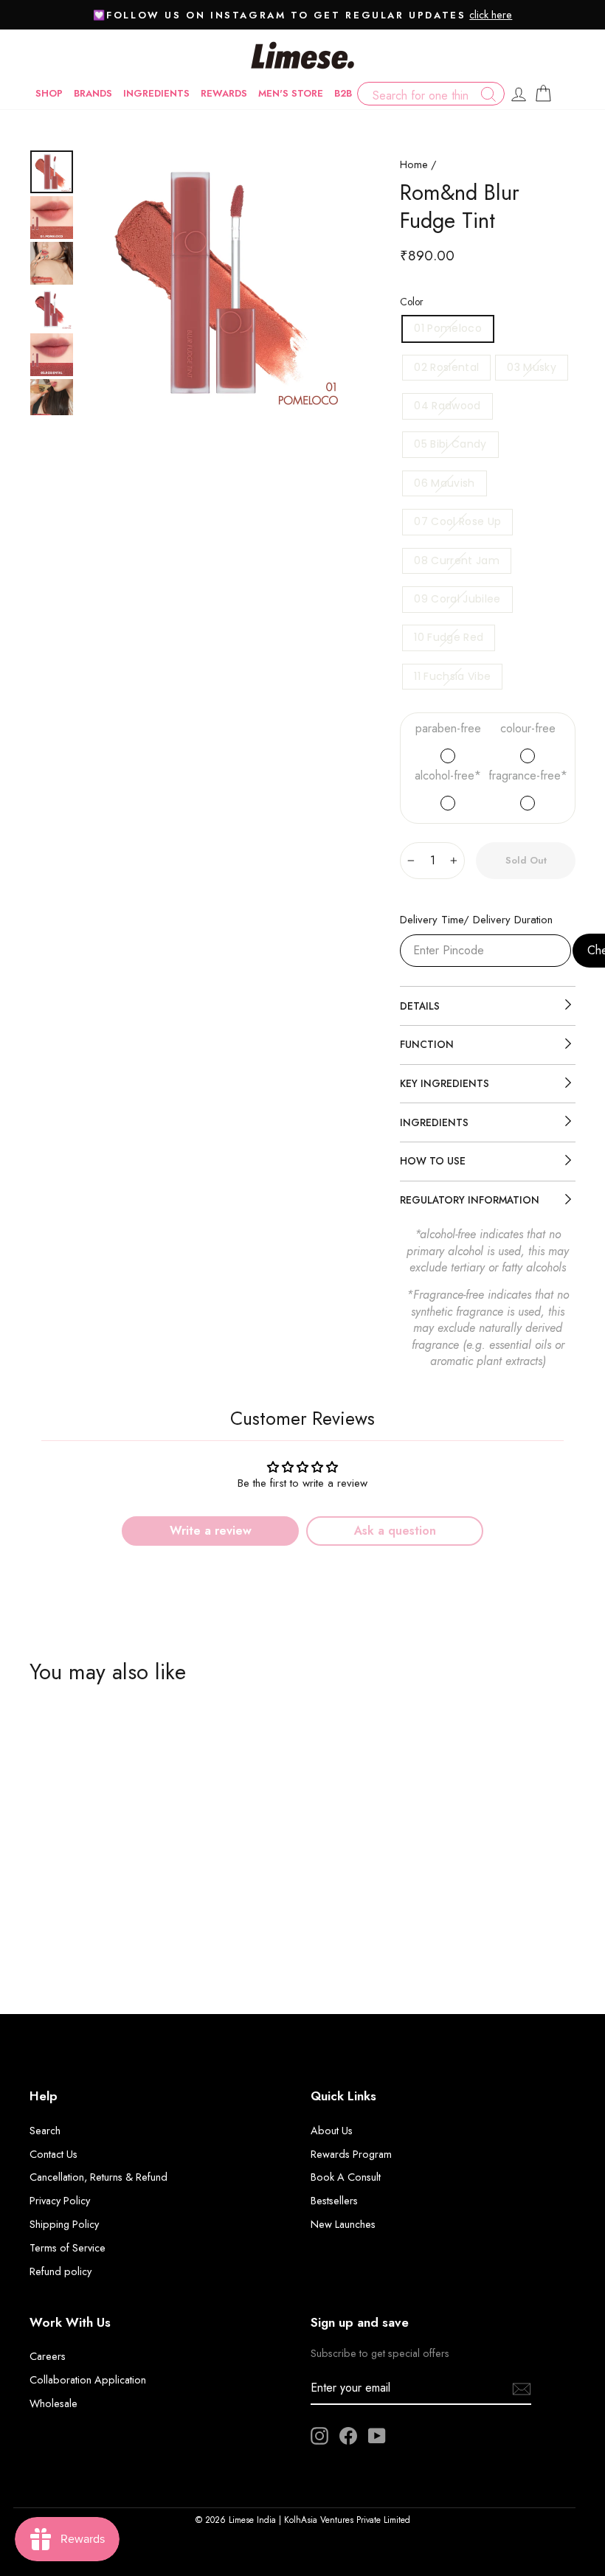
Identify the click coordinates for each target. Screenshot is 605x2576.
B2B (343, 93)
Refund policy (60, 2271)
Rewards (224, 93)
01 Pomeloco (448, 328)
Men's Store (291, 93)
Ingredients (156, 93)
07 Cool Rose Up (457, 521)
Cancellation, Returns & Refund (98, 2177)
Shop (49, 93)
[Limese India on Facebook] (348, 2436)
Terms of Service (68, 2248)
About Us (332, 2131)
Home (414, 164)
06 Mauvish (445, 483)
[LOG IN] (519, 94)
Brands (93, 93)
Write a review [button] (211, 1531)
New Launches (343, 2224)
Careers (48, 2356)
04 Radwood (447, 406)
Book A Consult (346, 2177)
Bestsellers (334, 2201)
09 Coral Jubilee (457, 599)
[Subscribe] (522, 2388)
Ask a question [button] (395, 1531)
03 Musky (532, 367)
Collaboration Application (88, 2380)
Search (45, 2131)
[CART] (543, 94)
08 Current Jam (457, 560)
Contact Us (53, 2154)
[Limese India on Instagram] (319, 2436)
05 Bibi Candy (450, 444)
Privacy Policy (60, 2201)
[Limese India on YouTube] (377, 2436)
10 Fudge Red (449, 637)
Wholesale (53, 2403)
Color (412, 302)
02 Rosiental (446, 367)
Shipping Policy (64, 2224)
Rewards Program (351, 2154)
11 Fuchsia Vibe (452, 676)
